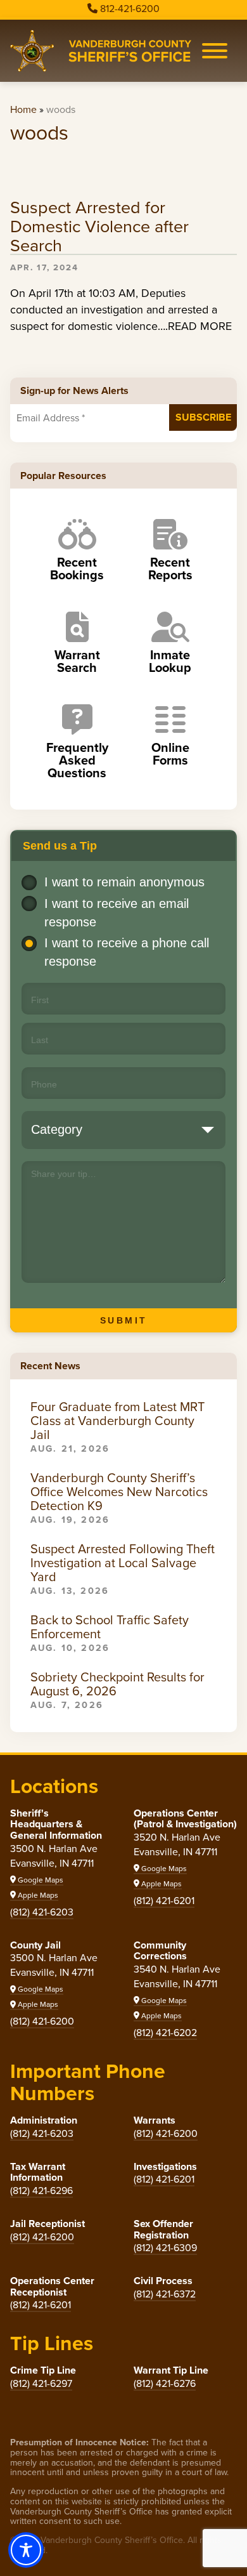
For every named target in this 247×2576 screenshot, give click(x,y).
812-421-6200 (130, 9)
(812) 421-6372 (165, 2294)
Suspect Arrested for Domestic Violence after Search (99, 227)
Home (23, 109)
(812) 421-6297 (41, 2383)
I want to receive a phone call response (127, 952)
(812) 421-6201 (164, 1901)
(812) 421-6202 (165, 2033)
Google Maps (40, 1880)
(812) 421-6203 (42, 1912)
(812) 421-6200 (42, 2021)
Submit (124, 1320)
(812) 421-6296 (41, 2191)
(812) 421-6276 (165, 2383)
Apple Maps (37, 1895)
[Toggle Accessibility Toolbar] (26, 2550)
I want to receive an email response (117, 913)
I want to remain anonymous (124, 882)
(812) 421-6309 (165, 2248)
